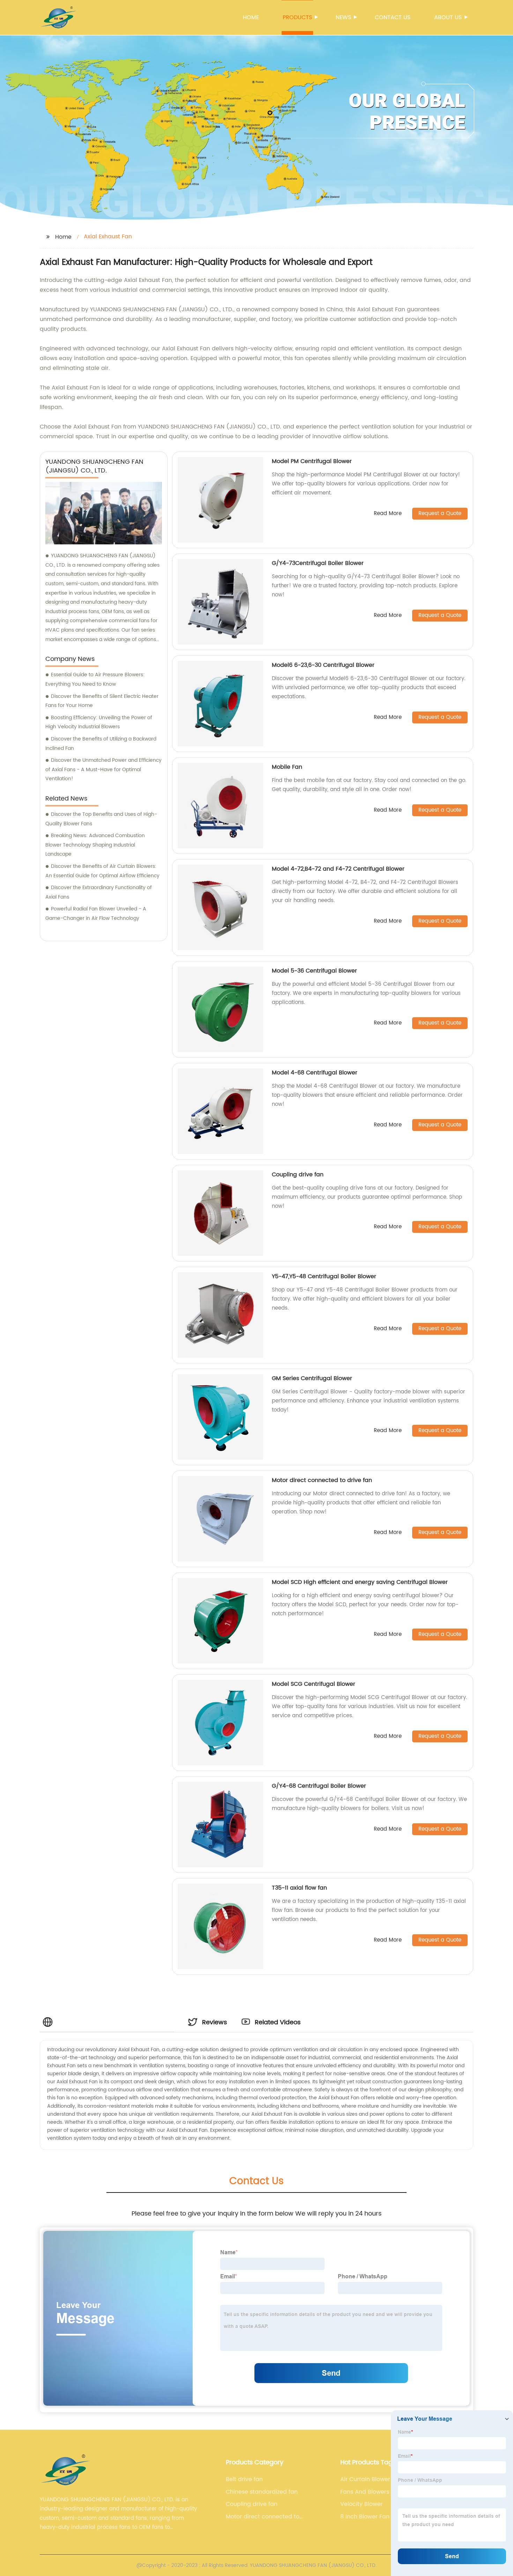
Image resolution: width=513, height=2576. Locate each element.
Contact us (393, 17)
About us (448, 17)
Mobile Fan (287, 767)
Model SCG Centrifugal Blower (314, 1684)
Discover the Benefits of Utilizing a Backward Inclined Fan (101, 744)
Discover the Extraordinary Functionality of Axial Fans (99, 892)
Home (251, 17)
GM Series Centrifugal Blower (312, 1378)
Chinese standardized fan (262, 2492)
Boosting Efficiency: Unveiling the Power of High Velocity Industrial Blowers (99, 722)
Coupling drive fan (298, 1175)
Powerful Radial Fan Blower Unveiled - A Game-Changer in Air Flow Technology (96, 914)
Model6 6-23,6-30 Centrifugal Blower (323, 665)
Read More (388, 514)
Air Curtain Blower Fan (371, 2479)
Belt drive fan (244, 2479)
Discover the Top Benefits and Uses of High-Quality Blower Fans (101, 819)
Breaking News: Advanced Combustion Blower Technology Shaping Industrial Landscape (95, 845)
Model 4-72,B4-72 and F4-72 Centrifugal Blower (338, 869)
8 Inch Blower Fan (365, 2517)
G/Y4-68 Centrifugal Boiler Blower (319, 1786)
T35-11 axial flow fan (299, 1888)
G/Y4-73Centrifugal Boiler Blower (318, 563)
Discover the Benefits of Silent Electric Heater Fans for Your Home (102, 701)
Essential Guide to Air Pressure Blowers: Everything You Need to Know (95, 679)
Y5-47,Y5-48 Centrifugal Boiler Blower (324, 1276)
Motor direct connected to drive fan (322, 1480)
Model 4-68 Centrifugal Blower (315, 1073)
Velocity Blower (362, 2504)
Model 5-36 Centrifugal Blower (314, 971)
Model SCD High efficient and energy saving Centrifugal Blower (360, 1582)
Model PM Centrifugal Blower (312, 461)
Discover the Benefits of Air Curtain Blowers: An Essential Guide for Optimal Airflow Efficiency (102, 871)
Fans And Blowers (365, 2492)
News (343, 17)
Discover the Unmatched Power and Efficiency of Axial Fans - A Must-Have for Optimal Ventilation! (103, 769)
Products (297, 17)
